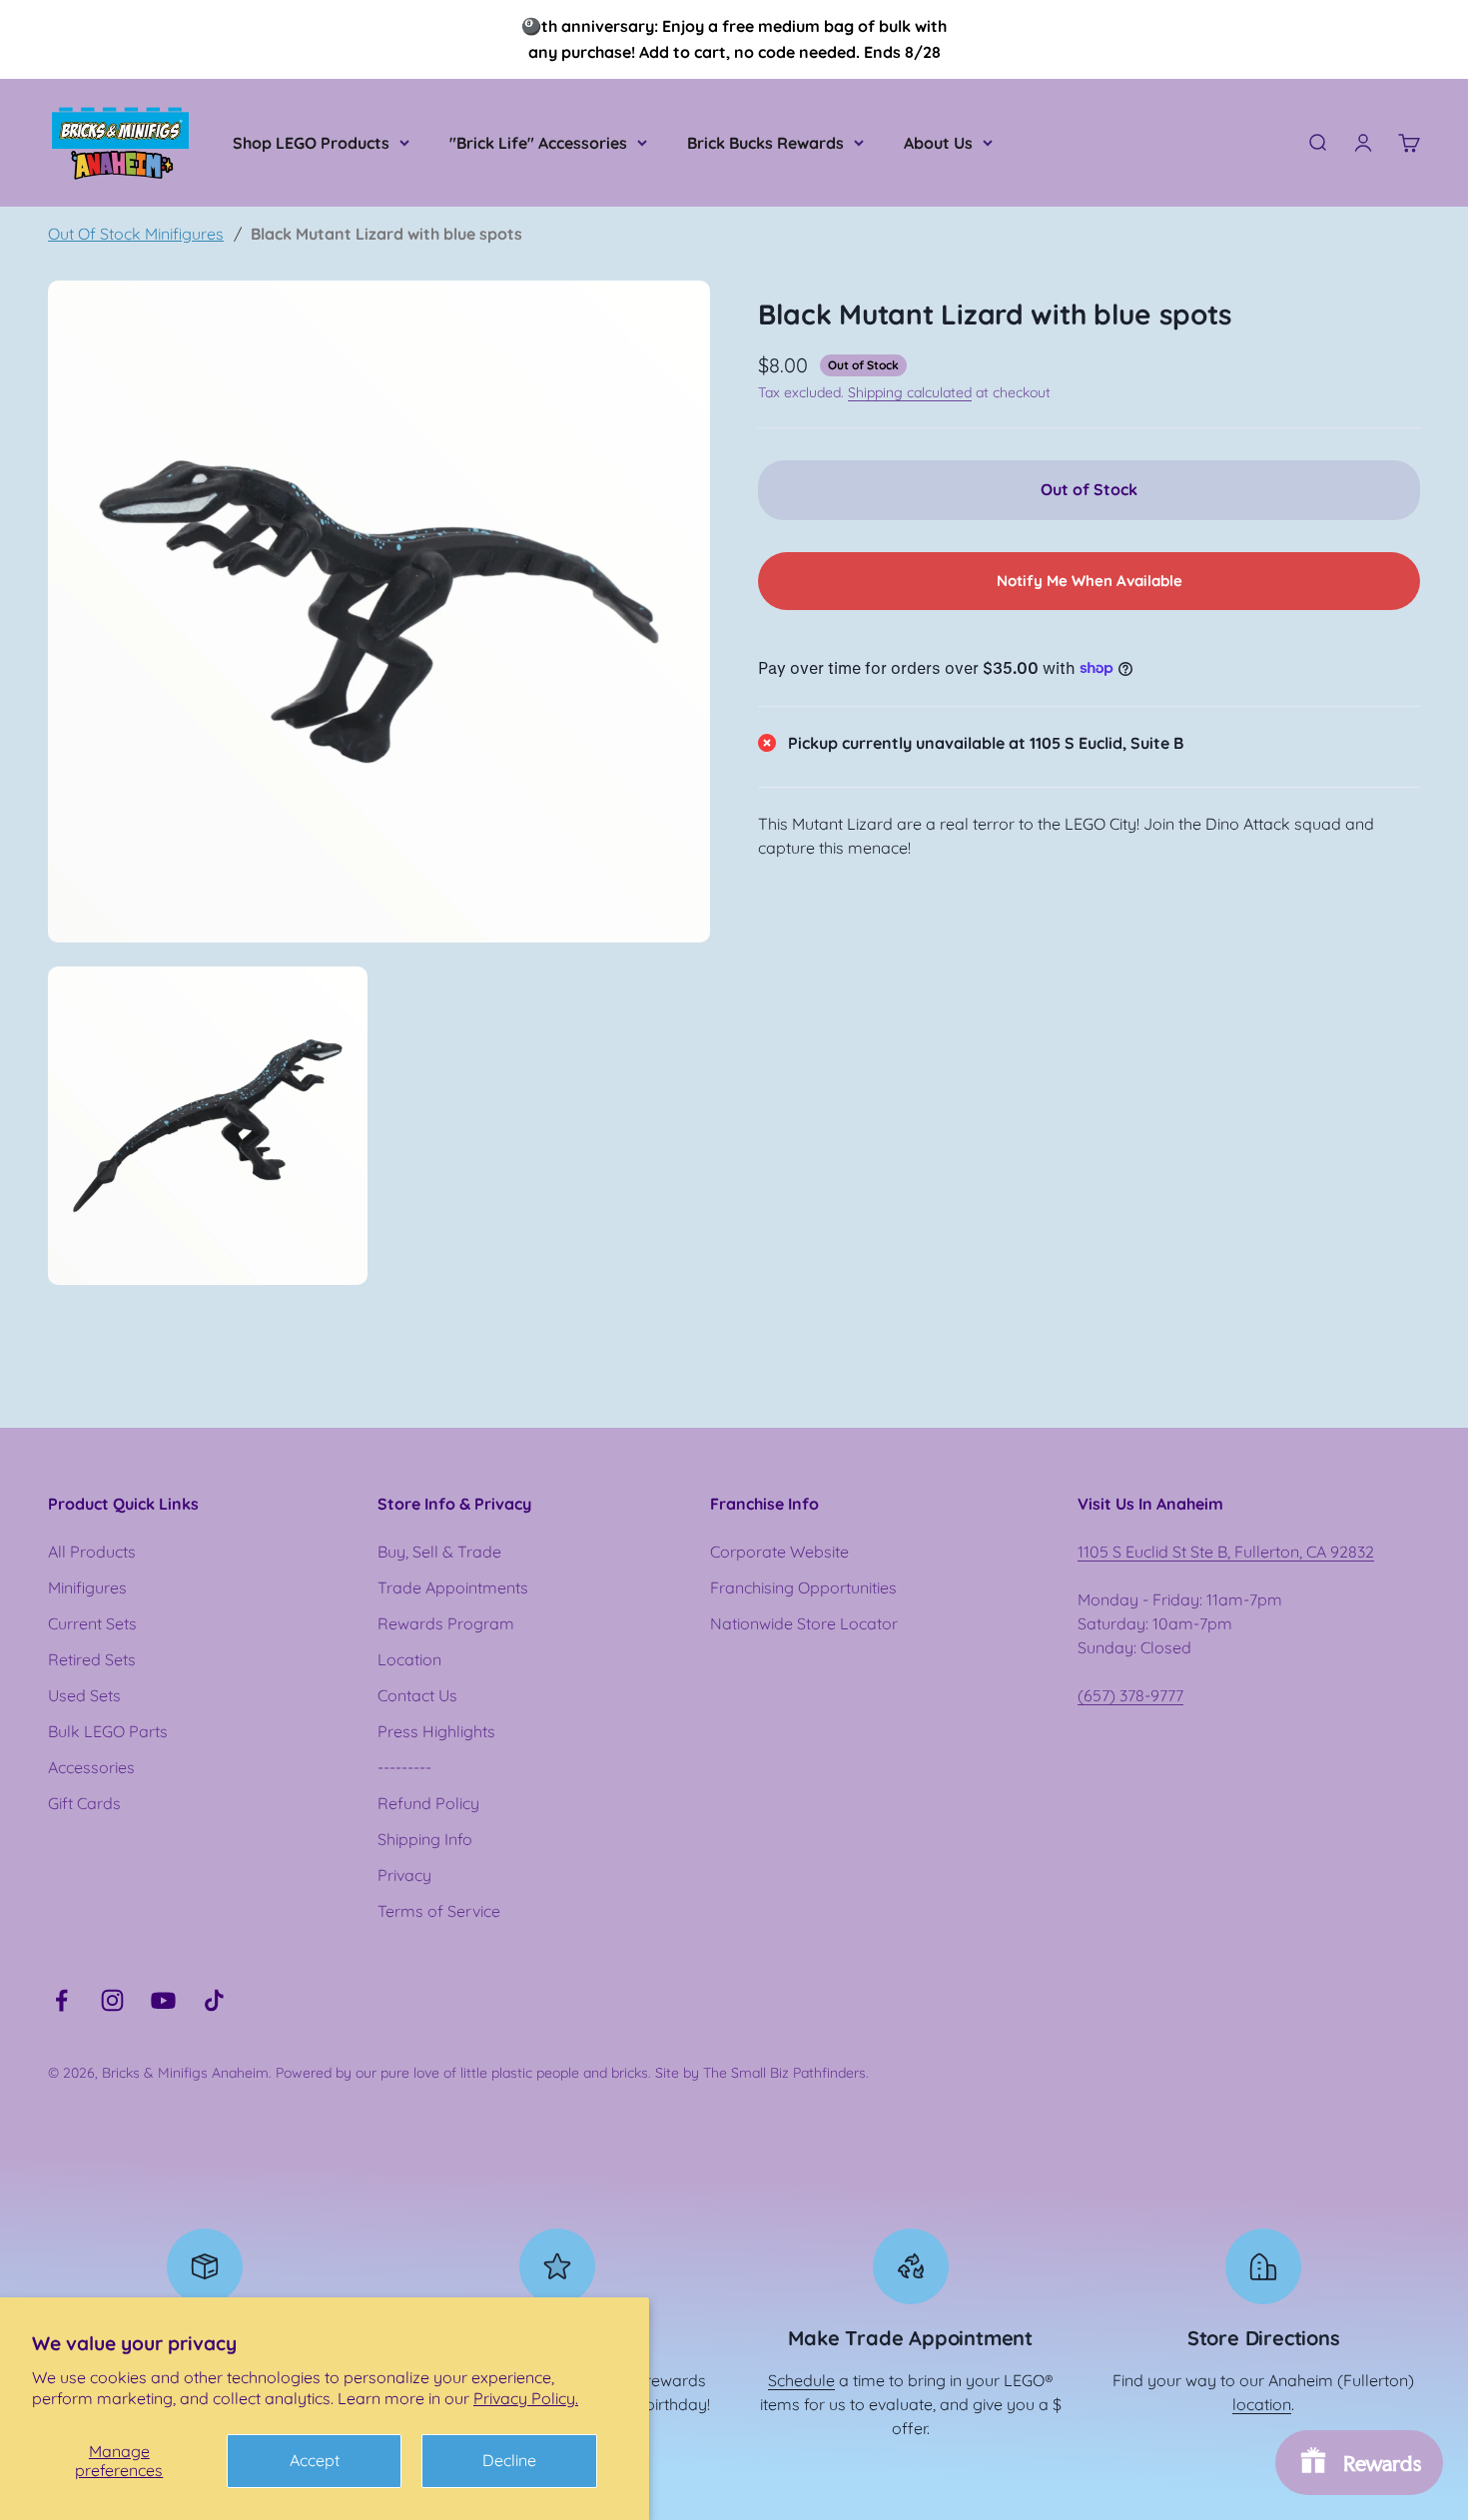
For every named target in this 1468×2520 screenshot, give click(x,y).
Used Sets (84, 1695)
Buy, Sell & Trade (439, 1552)
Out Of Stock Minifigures (136, 234)
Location (409, 1659)
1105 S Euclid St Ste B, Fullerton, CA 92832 (1226, 1552)
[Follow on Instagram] (112, 2000)
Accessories (91, 1767)
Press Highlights (436, 1731)
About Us (938, 143)
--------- (404, 1767)
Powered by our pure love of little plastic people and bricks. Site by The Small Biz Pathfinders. (572, 2073)
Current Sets (92, 1623)
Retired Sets (92, 1659)
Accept (315, 2460)
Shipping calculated (910, 391)
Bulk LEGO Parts (108, 1731)
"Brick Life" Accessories (538, 143)
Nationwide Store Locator (804, 1623)
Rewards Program (446, 1623)
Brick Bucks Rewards (765, 143)
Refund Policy (428, 1803)
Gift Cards (84, 1803)
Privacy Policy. (526, 2398)
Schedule (801, 2380)
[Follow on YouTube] (163, 2000)
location (1262, 2404)
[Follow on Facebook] (61, 2000)
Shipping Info (425, 1839)
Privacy (404, 1875)
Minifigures (87, 1587)
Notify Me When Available (1090, 580)
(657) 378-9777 (1130, 1695)
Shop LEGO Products (311, 143)
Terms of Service (439, 1911)
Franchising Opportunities (803, 1587)
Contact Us (417, 1695)
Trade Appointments (453, 1587)
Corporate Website (779, 1552)
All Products (92, 1552)
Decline (509, 2460)
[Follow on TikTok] (214, 2000)
